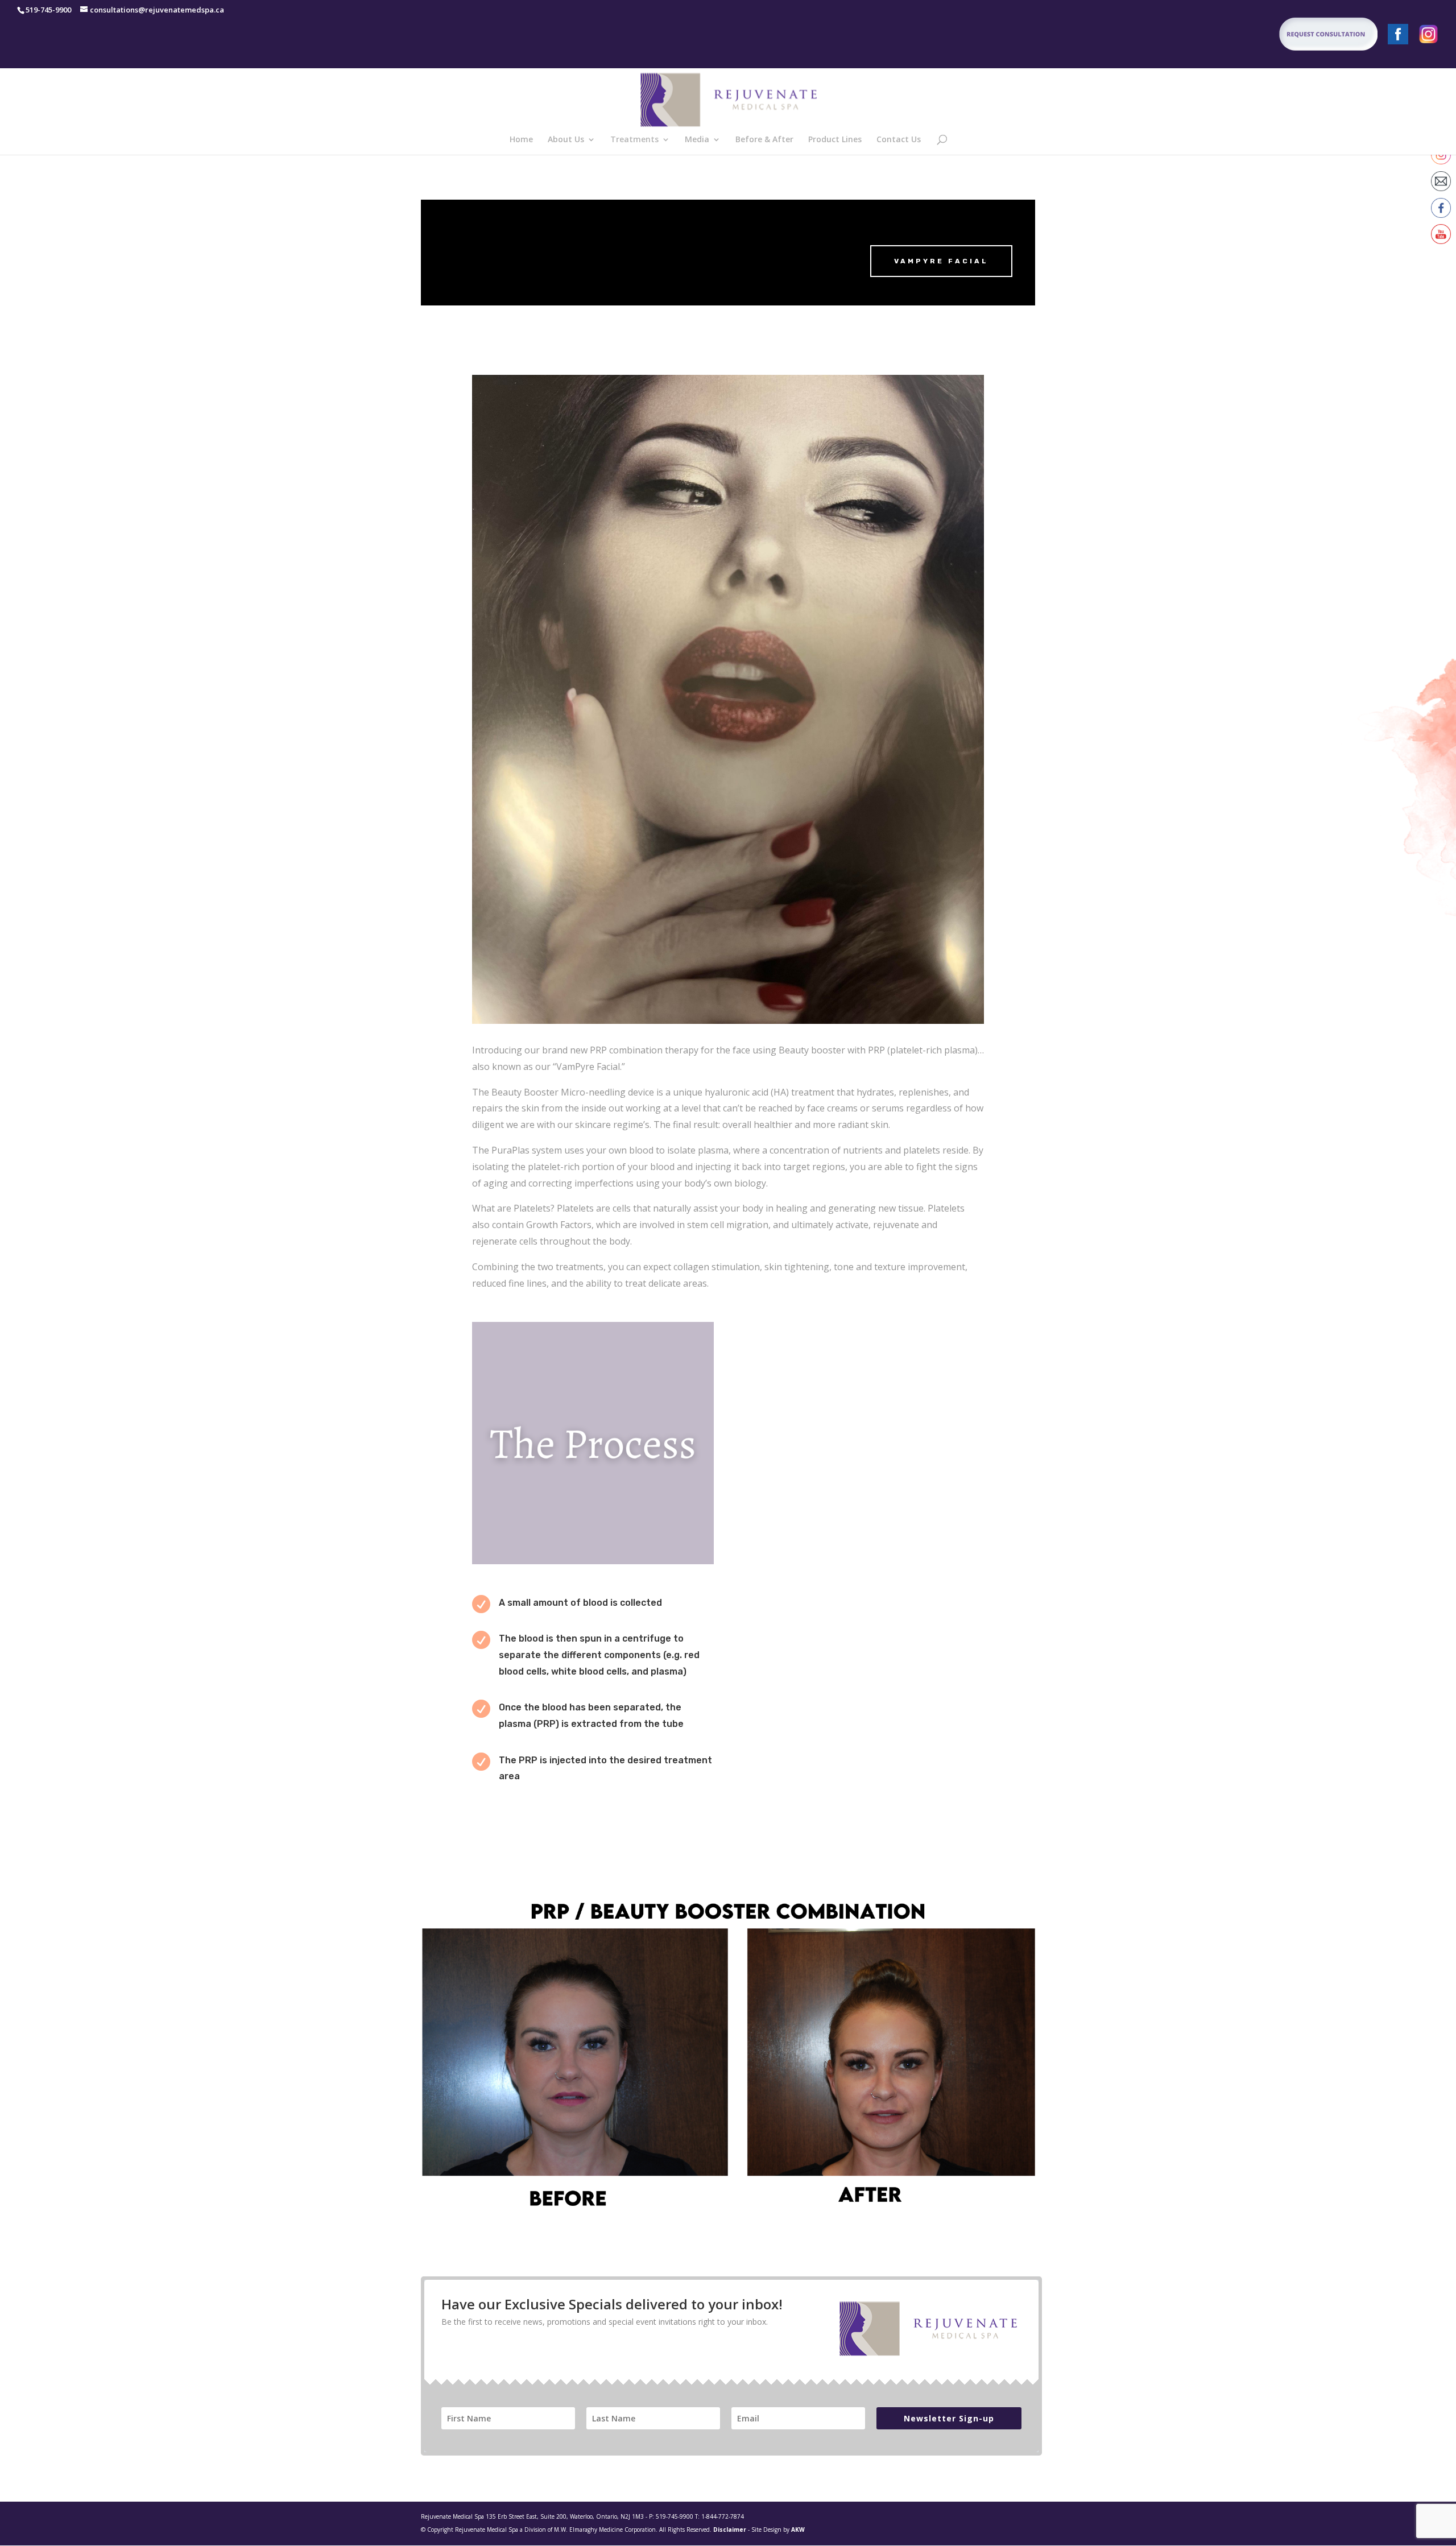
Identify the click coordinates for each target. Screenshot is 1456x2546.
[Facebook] (1398, 37)
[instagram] (1429, 37)
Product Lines (835, 140)
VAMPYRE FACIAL (941, 261)
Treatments (634, 140)
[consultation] (1292, 37)
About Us (566, 140)
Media (697, 140)
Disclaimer (730, 2530)
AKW (798, 2530)
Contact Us (899, 140)
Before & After (764, 140)
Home (521, 140)
